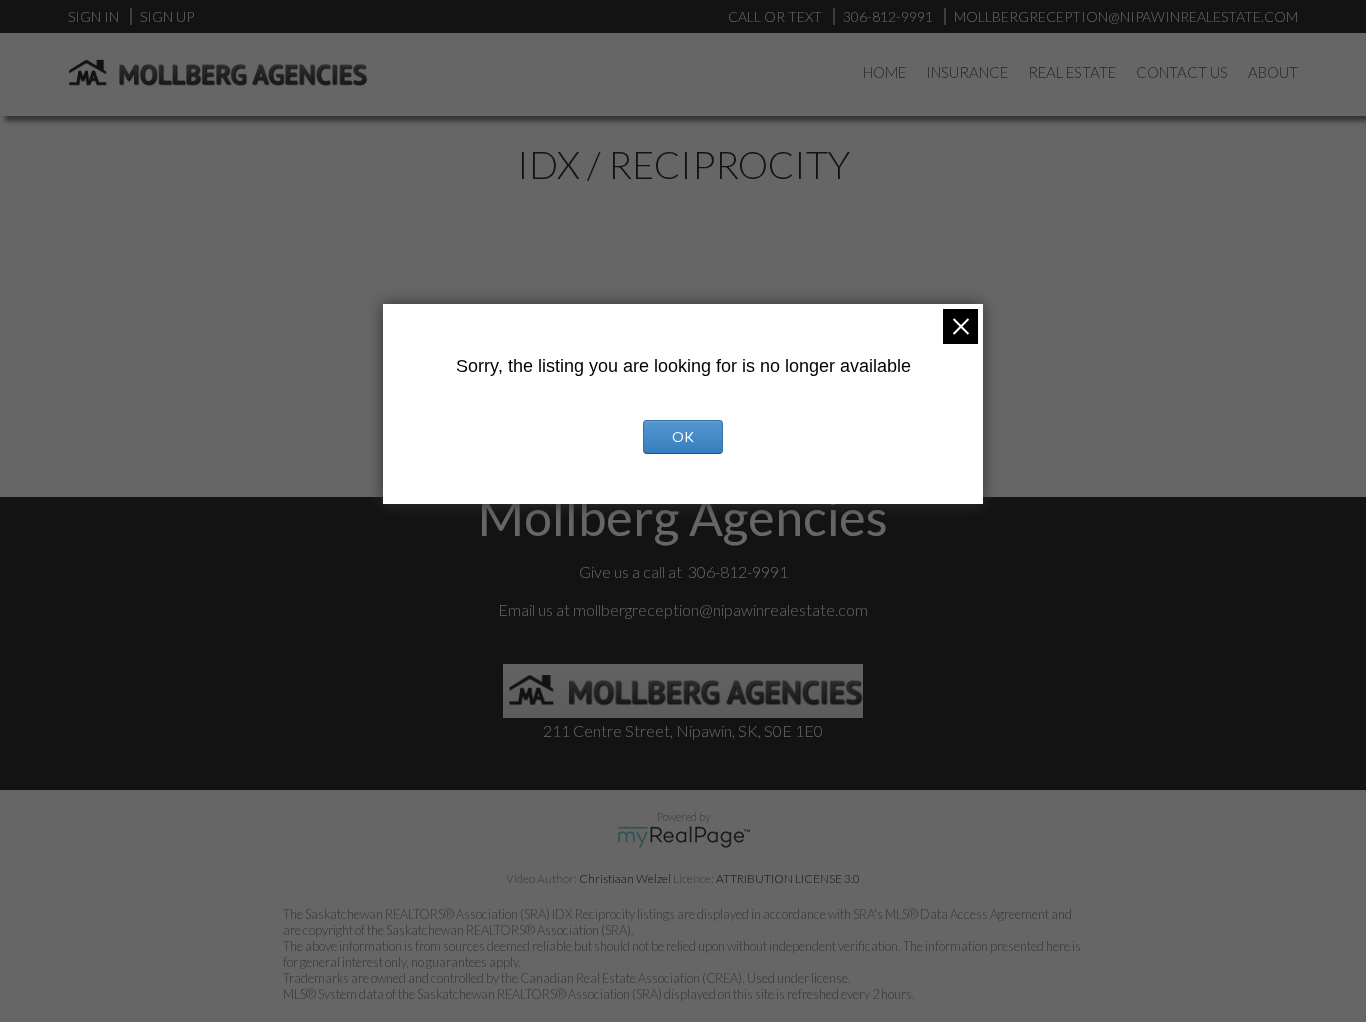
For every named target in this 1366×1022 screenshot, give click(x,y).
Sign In (93, 16)
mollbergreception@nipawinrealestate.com (720, 609)
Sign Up (167, 16)
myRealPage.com (683, 837)
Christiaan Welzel (625, 878)
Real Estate (1072, 72)
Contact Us (1182, 72)
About (1273, 72)
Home (884, 72)
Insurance (967, 72)
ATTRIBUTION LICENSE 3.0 (788, 878)
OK (683, 436)
